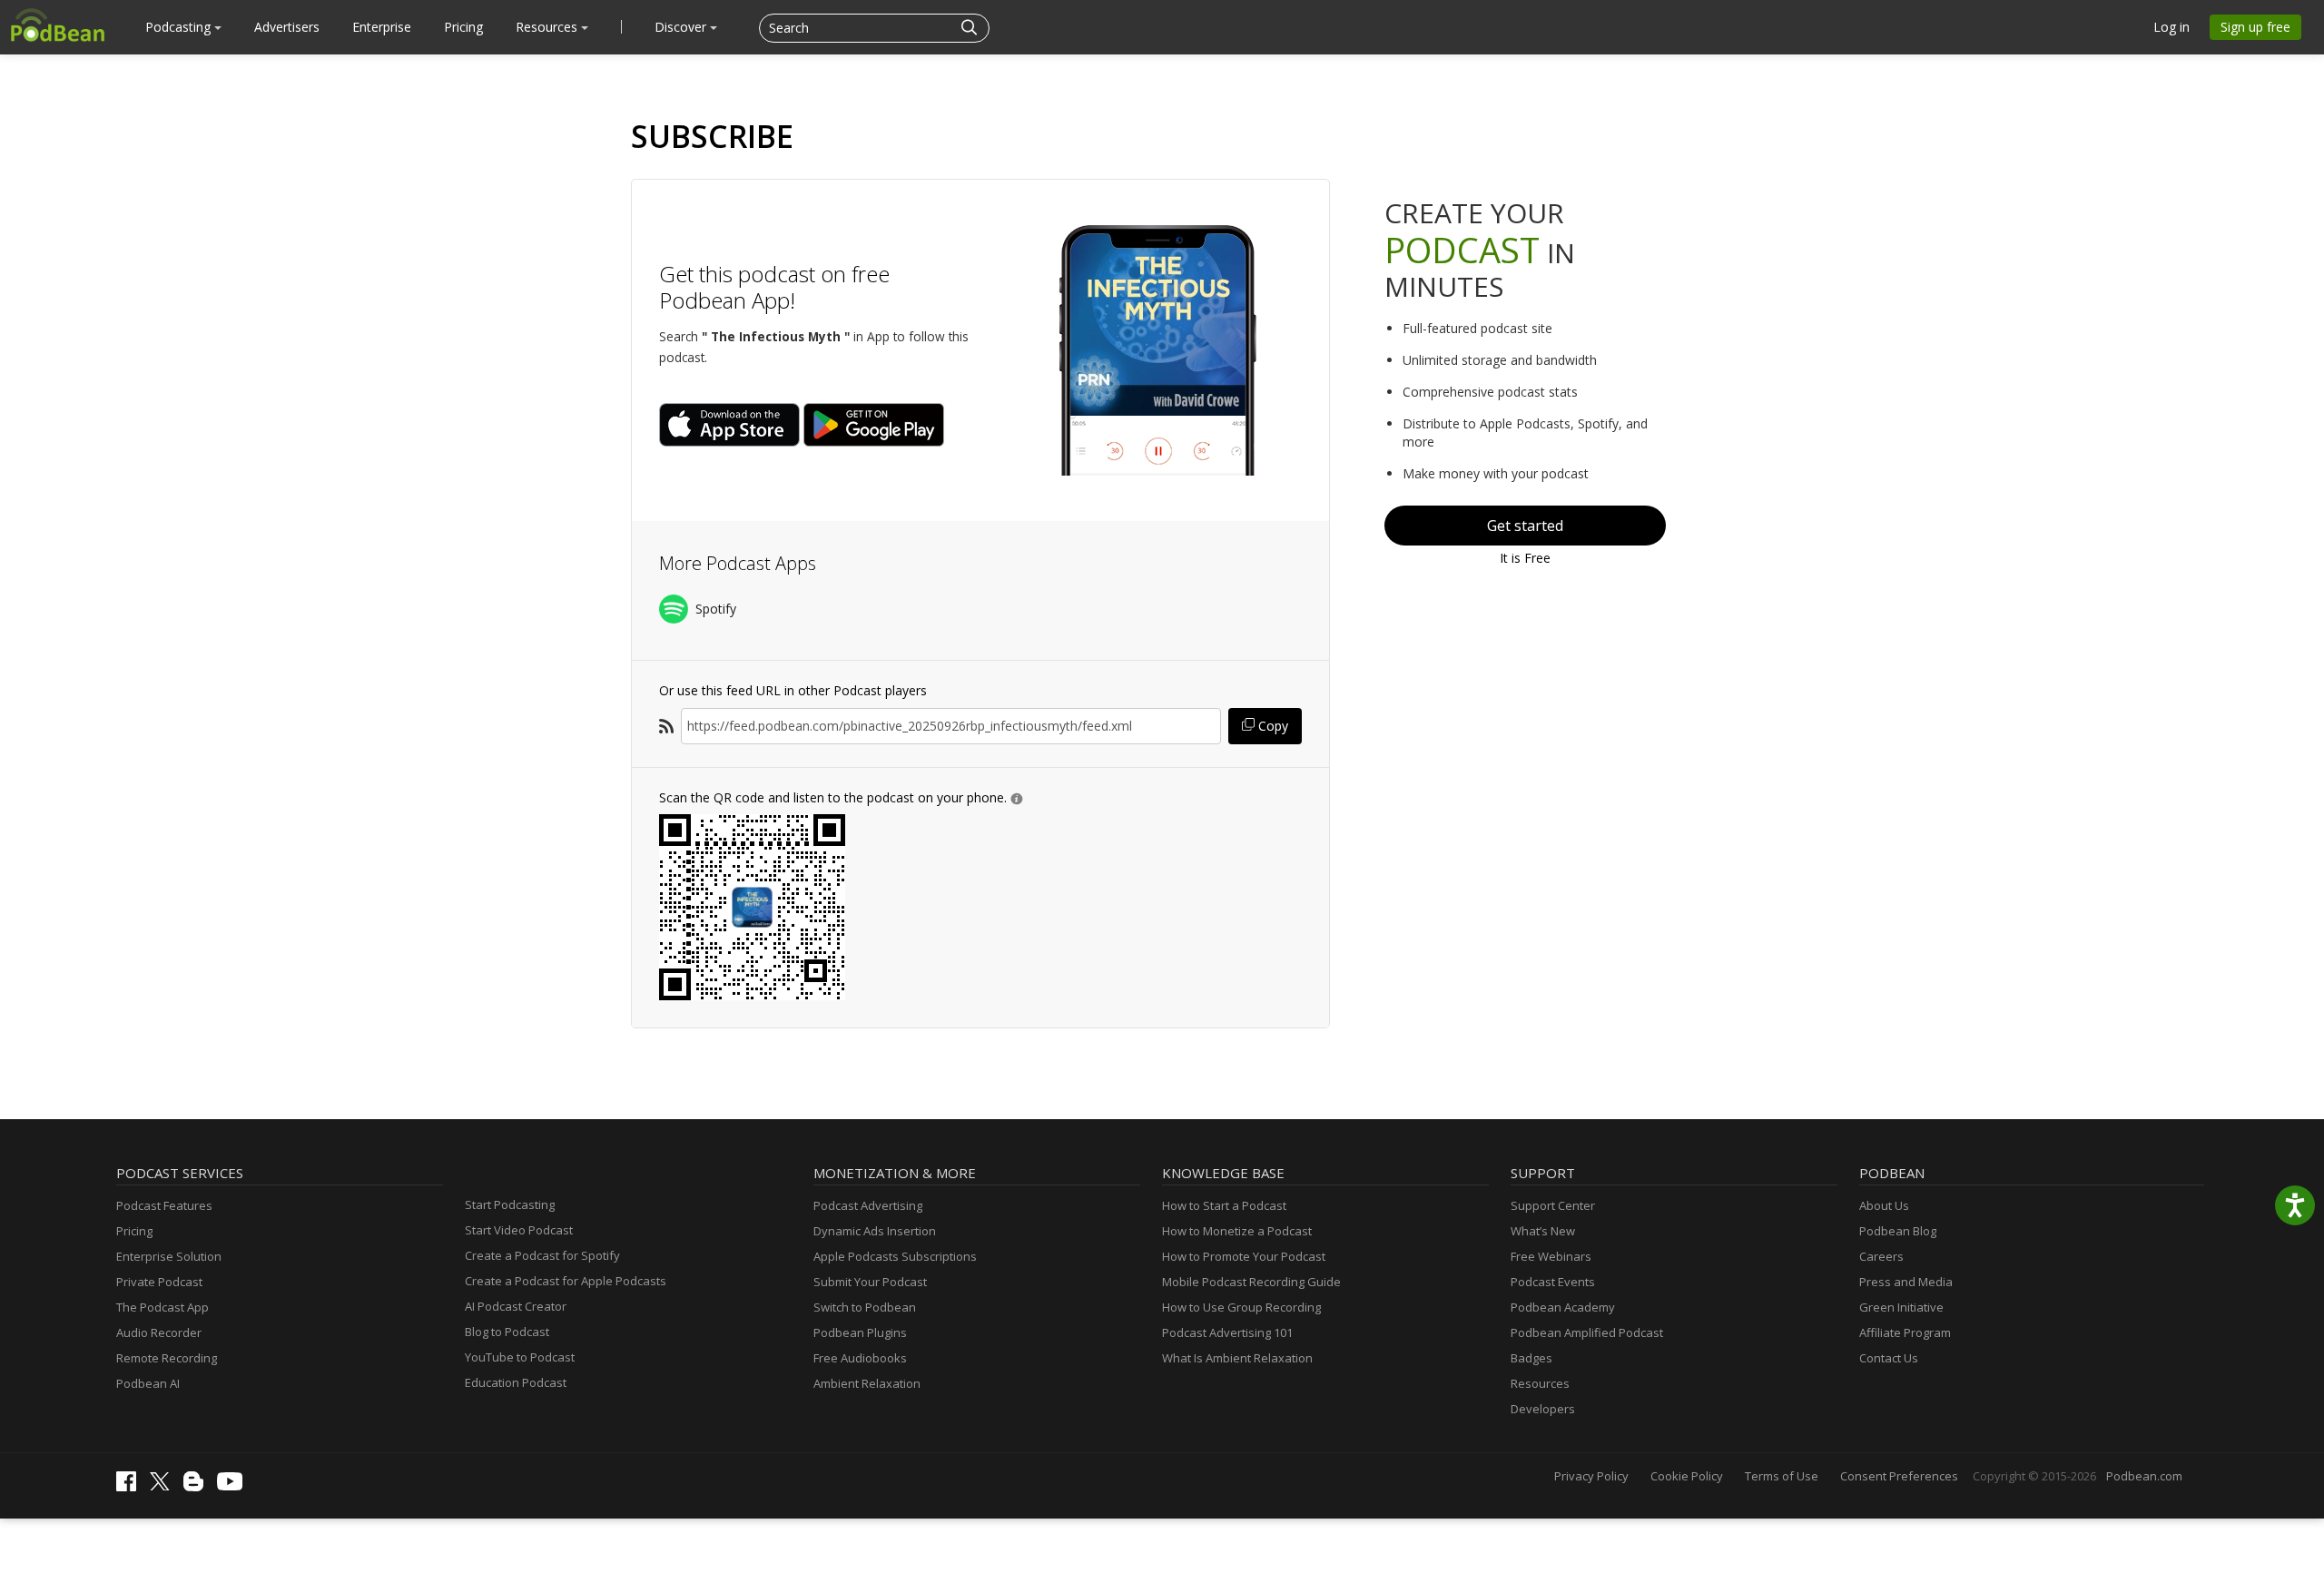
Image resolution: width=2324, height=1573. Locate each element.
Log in (2171, 27)
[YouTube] (234, 1486)
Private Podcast (159, 1282)
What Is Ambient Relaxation (1237, 1358)
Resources (548, 27)
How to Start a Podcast (1224, 1205)
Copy (1271, 726)
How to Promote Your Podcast (1244, 1256)
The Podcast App (162, 1307)
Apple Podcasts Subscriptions (895, 1256)
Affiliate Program (1905, 1332)
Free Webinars (1551, 1256)
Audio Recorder (159, 1332)
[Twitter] (164, 1486)
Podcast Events (1553, 1282)
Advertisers (287, 27)
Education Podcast (516, 1382)
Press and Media (1906, 1282)
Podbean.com (2144, 1476)
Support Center (1553, 1205)
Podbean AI (148, 1383)
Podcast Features (164, 1205)
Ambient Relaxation (867, 1383)
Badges (1531, 1358)
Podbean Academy (1563, 1307)
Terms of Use (1782, 1476)
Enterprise (382, 27)
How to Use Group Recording (1241, 1307)
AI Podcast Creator (516, 1306)
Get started (1525, 526)
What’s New (1543, 1231)
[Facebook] (131, 1487)
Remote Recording (167, 1358)
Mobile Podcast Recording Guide (1251, 1282)
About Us (1884, 1205)
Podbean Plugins (860, 1332)
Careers (1881, 1256)
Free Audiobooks (860, 1358)
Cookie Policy (1687, 1476)
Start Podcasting (510, 1204)
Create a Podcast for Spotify (542, 1255)
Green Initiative (1901, 1307)
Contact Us (1889, 1358)
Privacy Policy (1591, 1476)
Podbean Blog (1898, 1231)
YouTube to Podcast (520, 1357)
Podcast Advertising (868, 1205)
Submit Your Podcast (870, 1282)
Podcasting (180, 27)
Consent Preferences (1899, 1476)
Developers (1543, 1409)
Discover (682, 27)
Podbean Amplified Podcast (1587, 1332)
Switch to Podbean (865, 1307)
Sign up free (2255, 27)
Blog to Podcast (507, 1332)
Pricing (463, 27)
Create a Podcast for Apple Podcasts (566, 1281)
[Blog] (198, 1487)
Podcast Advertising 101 (1227, 1332)
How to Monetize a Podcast (1237, 1231)
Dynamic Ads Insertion (875, 1231)
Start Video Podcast (519, 1230)
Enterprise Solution (169, 1256)
